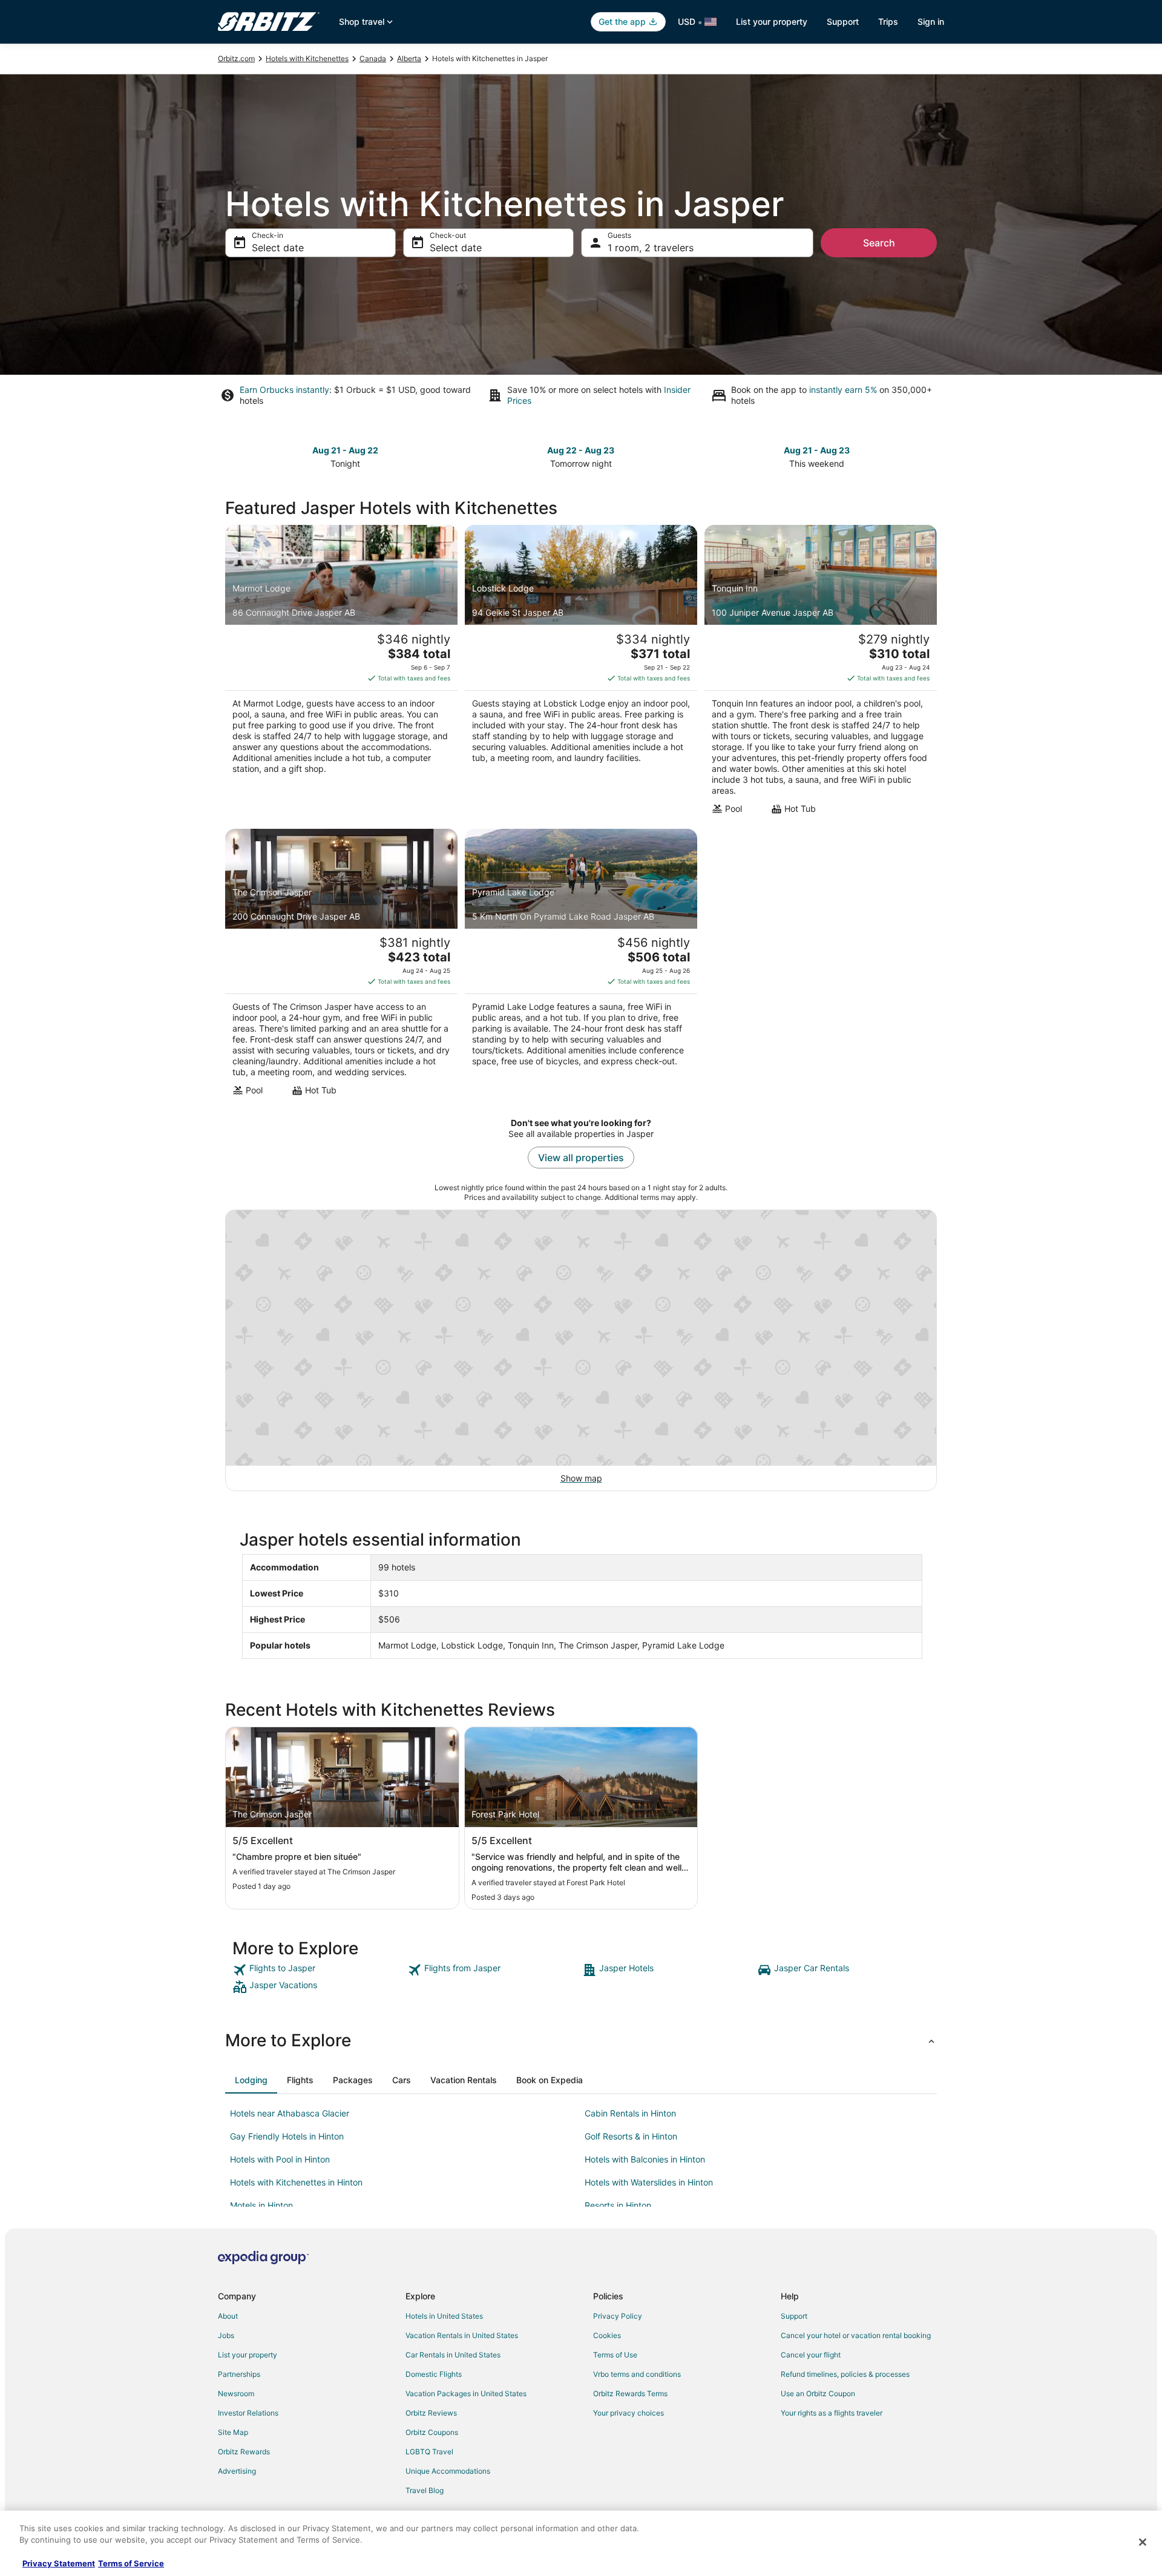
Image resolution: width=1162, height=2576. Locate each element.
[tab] (251, 2080)
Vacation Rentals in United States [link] (462, 2335)
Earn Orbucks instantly (284, 390)
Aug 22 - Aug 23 (581, 450)
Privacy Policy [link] (618, 2316)
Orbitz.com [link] (236, 58)
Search (879, 243)
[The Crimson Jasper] (341, 966)
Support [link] (794, 2316)
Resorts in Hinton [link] (618, 2205)
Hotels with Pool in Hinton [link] (280, 2159)
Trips (888, 21)
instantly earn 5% (843, 390)
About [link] (228, 2316)
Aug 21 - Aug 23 (817, 450)
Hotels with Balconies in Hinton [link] (645, 2159)
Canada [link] (373, 58)
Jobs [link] (226, 2335)
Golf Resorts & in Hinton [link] (631, 2136)
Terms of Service (131, 2563)
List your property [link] (248, 2355)
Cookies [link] (607, 2335)
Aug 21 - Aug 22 (345, 450)
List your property (772, 21)
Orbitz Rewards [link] (244, 2452)
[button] (581, 2040)
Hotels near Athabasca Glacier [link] (290, 2113)
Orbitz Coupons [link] (432, 2432)
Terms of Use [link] (615, 2355)
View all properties (581, 1158)
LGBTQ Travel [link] (429, 2452)
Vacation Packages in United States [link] (466, 2393)
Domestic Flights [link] (434, 2374)
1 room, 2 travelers (651, 248)
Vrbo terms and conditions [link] (637, 2374)
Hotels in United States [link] (444, 2316)
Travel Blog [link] (425, 2490)
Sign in (931, 21)
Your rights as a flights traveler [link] (832, 2413)
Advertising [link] (237, 2471)
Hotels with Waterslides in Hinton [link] (649, 2182)
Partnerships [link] (239, 2374)
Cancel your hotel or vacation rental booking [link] (856, 2335)
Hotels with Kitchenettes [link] (307, 58)
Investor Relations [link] (248, 2413)
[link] (319, 1970)
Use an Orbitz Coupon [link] (818, 2393)
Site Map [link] (233, 2432)
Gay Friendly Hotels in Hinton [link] (287, 2136)
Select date (278, 248)
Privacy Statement (59, 2563)
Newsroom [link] (236, 2393)
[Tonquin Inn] (821, 673)
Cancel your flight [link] (811, 2355)
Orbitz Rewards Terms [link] (630, 2393)
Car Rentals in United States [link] (453, 2355)
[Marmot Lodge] (341, 673)
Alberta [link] (409, 58)
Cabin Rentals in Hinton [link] (630, 2113)
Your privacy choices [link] (629, 2413)
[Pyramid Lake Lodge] (581, 966)
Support (843, 21)
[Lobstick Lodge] (581, 673)
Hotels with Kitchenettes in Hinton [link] (296, 2182)
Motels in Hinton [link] (261, 2205)
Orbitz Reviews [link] (431, 2413)
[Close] (1143, 2542)
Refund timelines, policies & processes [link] (845, 2374)
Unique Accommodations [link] (448, 2471)
